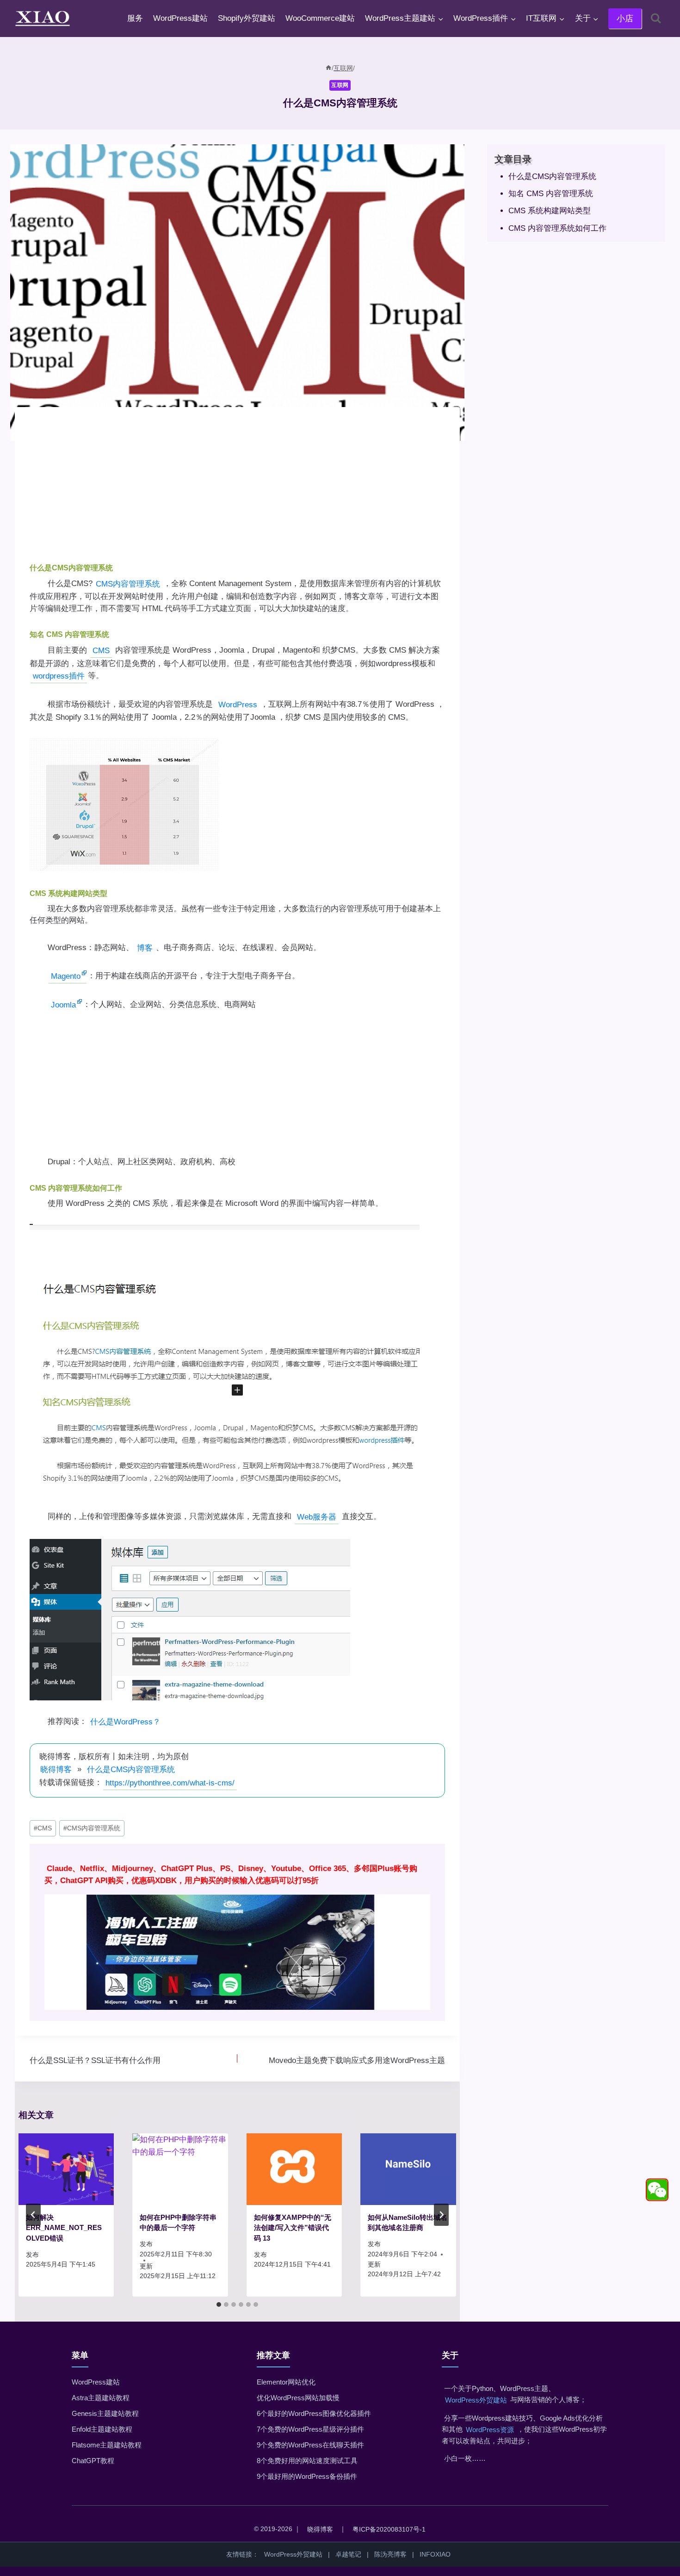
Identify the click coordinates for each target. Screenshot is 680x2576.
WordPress (238, 705)
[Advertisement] (237, 487)
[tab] (219, 2304)
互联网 (340, 85)
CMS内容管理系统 (128, 584)
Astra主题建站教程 (101, 2398)
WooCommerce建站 (320, 18)
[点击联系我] (657, 2190)
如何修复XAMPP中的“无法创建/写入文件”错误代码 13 (293, 2228)
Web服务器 (317, 1517)
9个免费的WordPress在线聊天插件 (310, 2445)
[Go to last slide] (33, 2215)
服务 (135, 18)
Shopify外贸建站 (247, 18)
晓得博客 (56, 1770)
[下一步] (441, 2215)
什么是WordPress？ (125, 1722)
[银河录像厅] (237, 1932)
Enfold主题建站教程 (102, 2429)
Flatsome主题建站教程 (107, 2445)
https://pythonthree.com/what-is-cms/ (170, 1783)
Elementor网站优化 (286, 2382)
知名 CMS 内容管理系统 (551, 194)
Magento (66, 976)
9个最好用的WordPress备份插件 (307, 2476)
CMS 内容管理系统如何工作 (557, 228)
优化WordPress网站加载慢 (298, 2398)
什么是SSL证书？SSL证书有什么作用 (95, 2060)
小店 (625, 19)
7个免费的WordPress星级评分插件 (310, 2429)
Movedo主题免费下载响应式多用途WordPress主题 (357, 2060)
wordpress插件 (59, 676)
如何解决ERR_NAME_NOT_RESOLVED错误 (64, 2228)
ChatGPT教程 (93, 2461)
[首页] (328, 68)
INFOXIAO (435, 2554)
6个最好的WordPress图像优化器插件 (314, 2413)
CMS (101, 651)
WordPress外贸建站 (476, 2400)
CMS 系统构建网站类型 (550, 211)
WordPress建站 (180, 18)
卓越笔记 (348, 2554)
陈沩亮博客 (390, 2554)
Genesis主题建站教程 (105, 2413)
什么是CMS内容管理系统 (131, 1770)
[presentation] (66, 2169)
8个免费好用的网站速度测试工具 (307, 2461)
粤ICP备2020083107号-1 (389, 2529)
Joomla (63, 1005)
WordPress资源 (490, 2430)
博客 (145, 948)
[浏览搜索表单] (656, 18)
